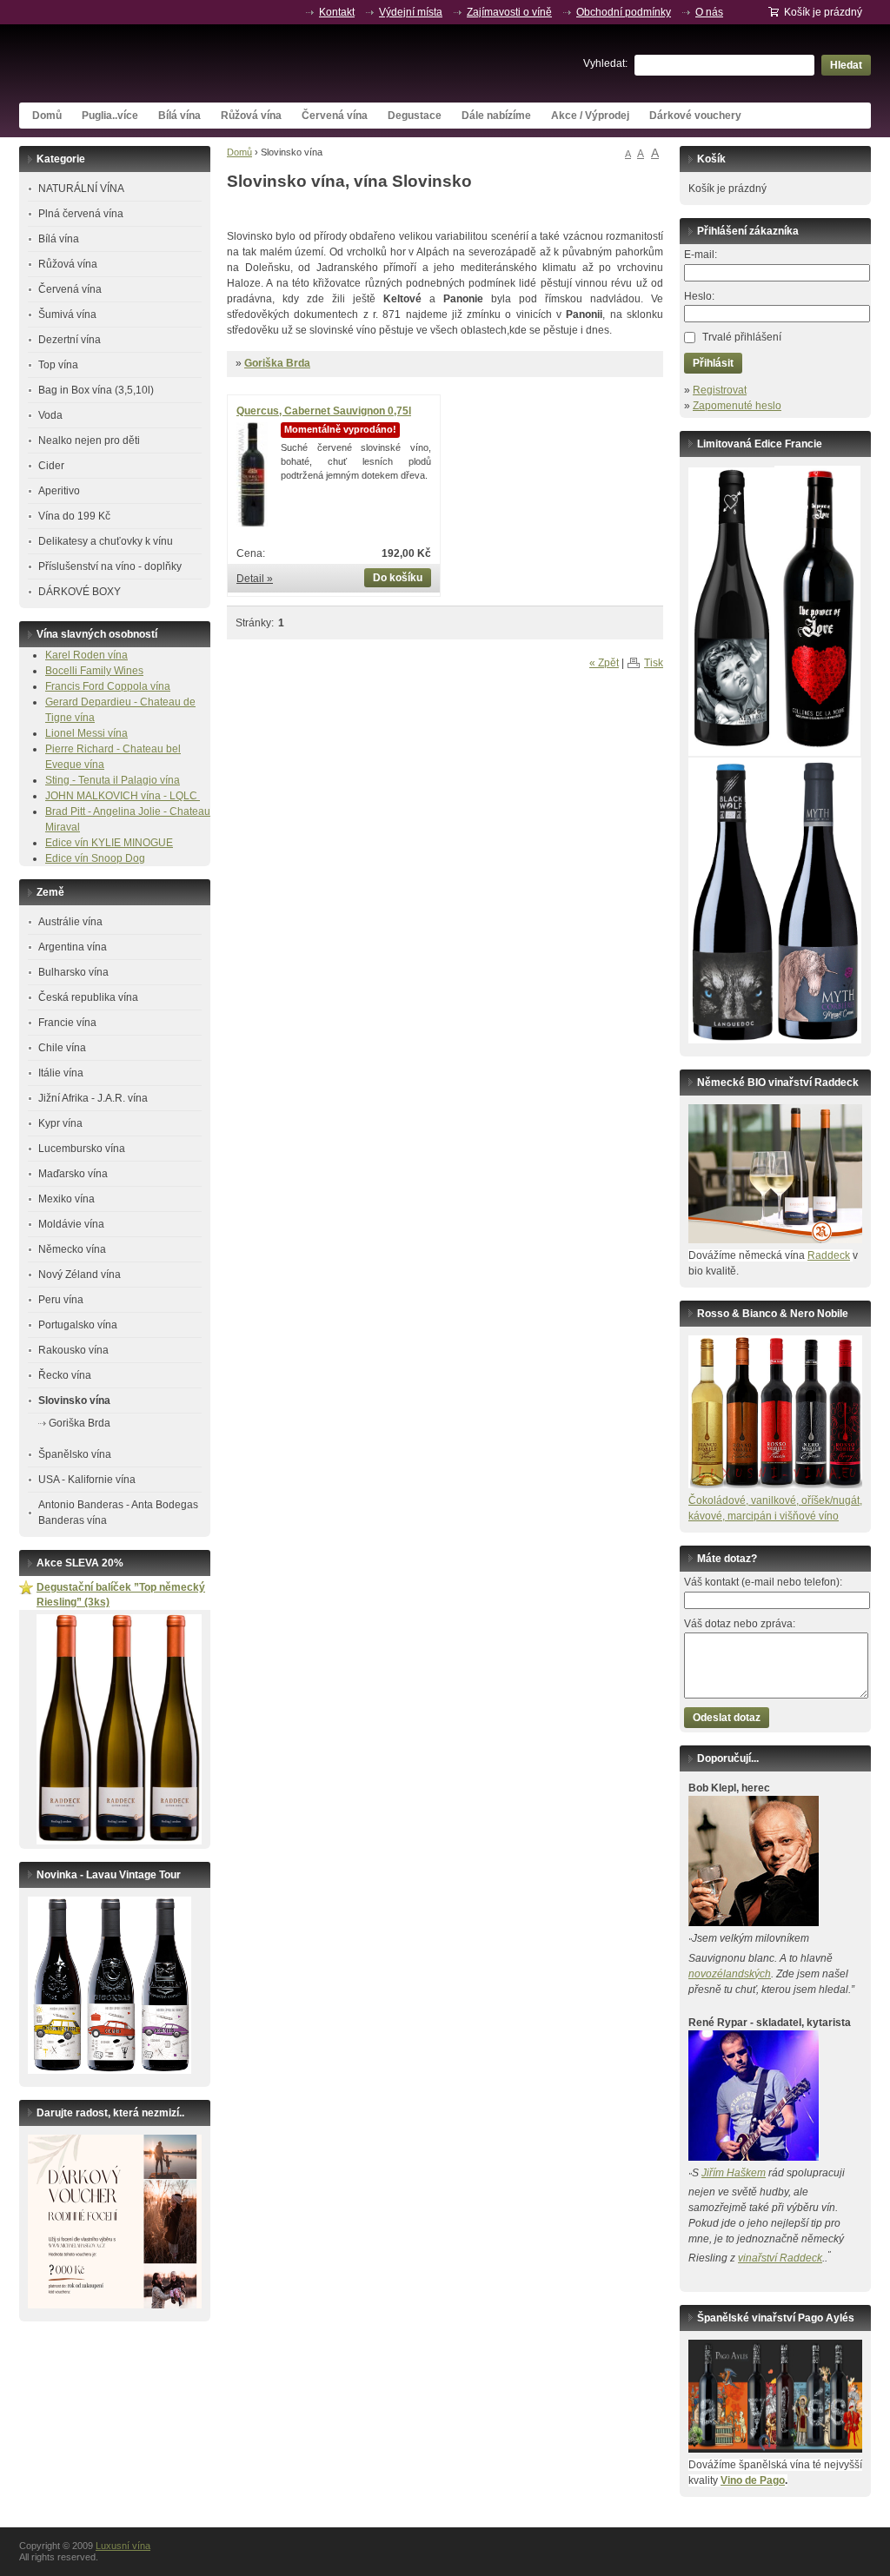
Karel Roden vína (86, 655)
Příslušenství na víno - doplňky (110, 566)
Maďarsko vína (73, 1174)
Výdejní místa (411, 12)
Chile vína (62, 1048)
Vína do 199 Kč (74, 516)
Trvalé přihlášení (742, 337)
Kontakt (337, 12)
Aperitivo (59, 491)
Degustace (415, 116)
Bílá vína (179, 116)
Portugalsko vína (78, 1325)
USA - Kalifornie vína (87, 1480)
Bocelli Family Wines (94, 671)
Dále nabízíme (496, 116)
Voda (50, 415)
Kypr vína (60, 1123)
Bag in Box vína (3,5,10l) (96, 390)
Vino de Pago (753, 2480)
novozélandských (730, 1974)
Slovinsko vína (74, 1401)
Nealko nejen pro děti (89, 440)
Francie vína (67, 1023)
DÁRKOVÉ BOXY (80, 592)
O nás (709, 12)
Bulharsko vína (73, 972)
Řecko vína (65, 1375)
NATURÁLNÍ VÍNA (81, 189)
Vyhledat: (605, 63)
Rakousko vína (73, 1350)
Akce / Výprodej (590, 116)
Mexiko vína (66, 1199)
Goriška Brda (277, 363)
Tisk (654, 663)
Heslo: (699, 296)
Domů (47, 116)
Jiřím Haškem (734, 2173)
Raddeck (829, 1255)
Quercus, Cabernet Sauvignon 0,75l (324, 411)
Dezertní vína (70, 340)
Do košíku (398, 578)
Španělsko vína (75, 1454)
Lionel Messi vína (86, 733)
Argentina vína (73, 947)
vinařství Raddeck (780, 2258)
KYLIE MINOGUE (132, 843)
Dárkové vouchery (695, 116)
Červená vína (335, 116)
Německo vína (72, 1249)
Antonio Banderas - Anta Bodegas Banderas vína (118, 1513)
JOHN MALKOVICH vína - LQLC (123, 796)
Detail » (255, 579)
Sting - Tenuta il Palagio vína (113, 780)
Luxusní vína (149, 63)
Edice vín (68, 843)
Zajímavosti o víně (509, 12)
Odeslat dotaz (727, 1718)
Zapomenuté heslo (737, 406)
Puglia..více (110, 116)
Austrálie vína (70, 922)
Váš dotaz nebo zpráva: (740, 1624)
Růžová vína (251, 116)
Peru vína (61, 1300)
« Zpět (604, 663)
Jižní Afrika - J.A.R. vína (93, 1098)
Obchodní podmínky (624, 12)
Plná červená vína (81, 214)
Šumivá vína (67, 315)
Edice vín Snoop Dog (95, 858)
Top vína (58, 365)
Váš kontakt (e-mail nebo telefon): (763, 1582)
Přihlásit (713, 363)
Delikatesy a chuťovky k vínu (106, 541)
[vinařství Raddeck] (775, 1240)
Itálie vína (61, 1073)
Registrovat (720, 390)
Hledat (846, 65)
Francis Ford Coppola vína (108, 686)
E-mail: (701, 255)
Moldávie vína (71, 1224)
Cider (51, 466)
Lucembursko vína (82, 1149)
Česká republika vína (88, 997)
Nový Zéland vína (80, 1275)
